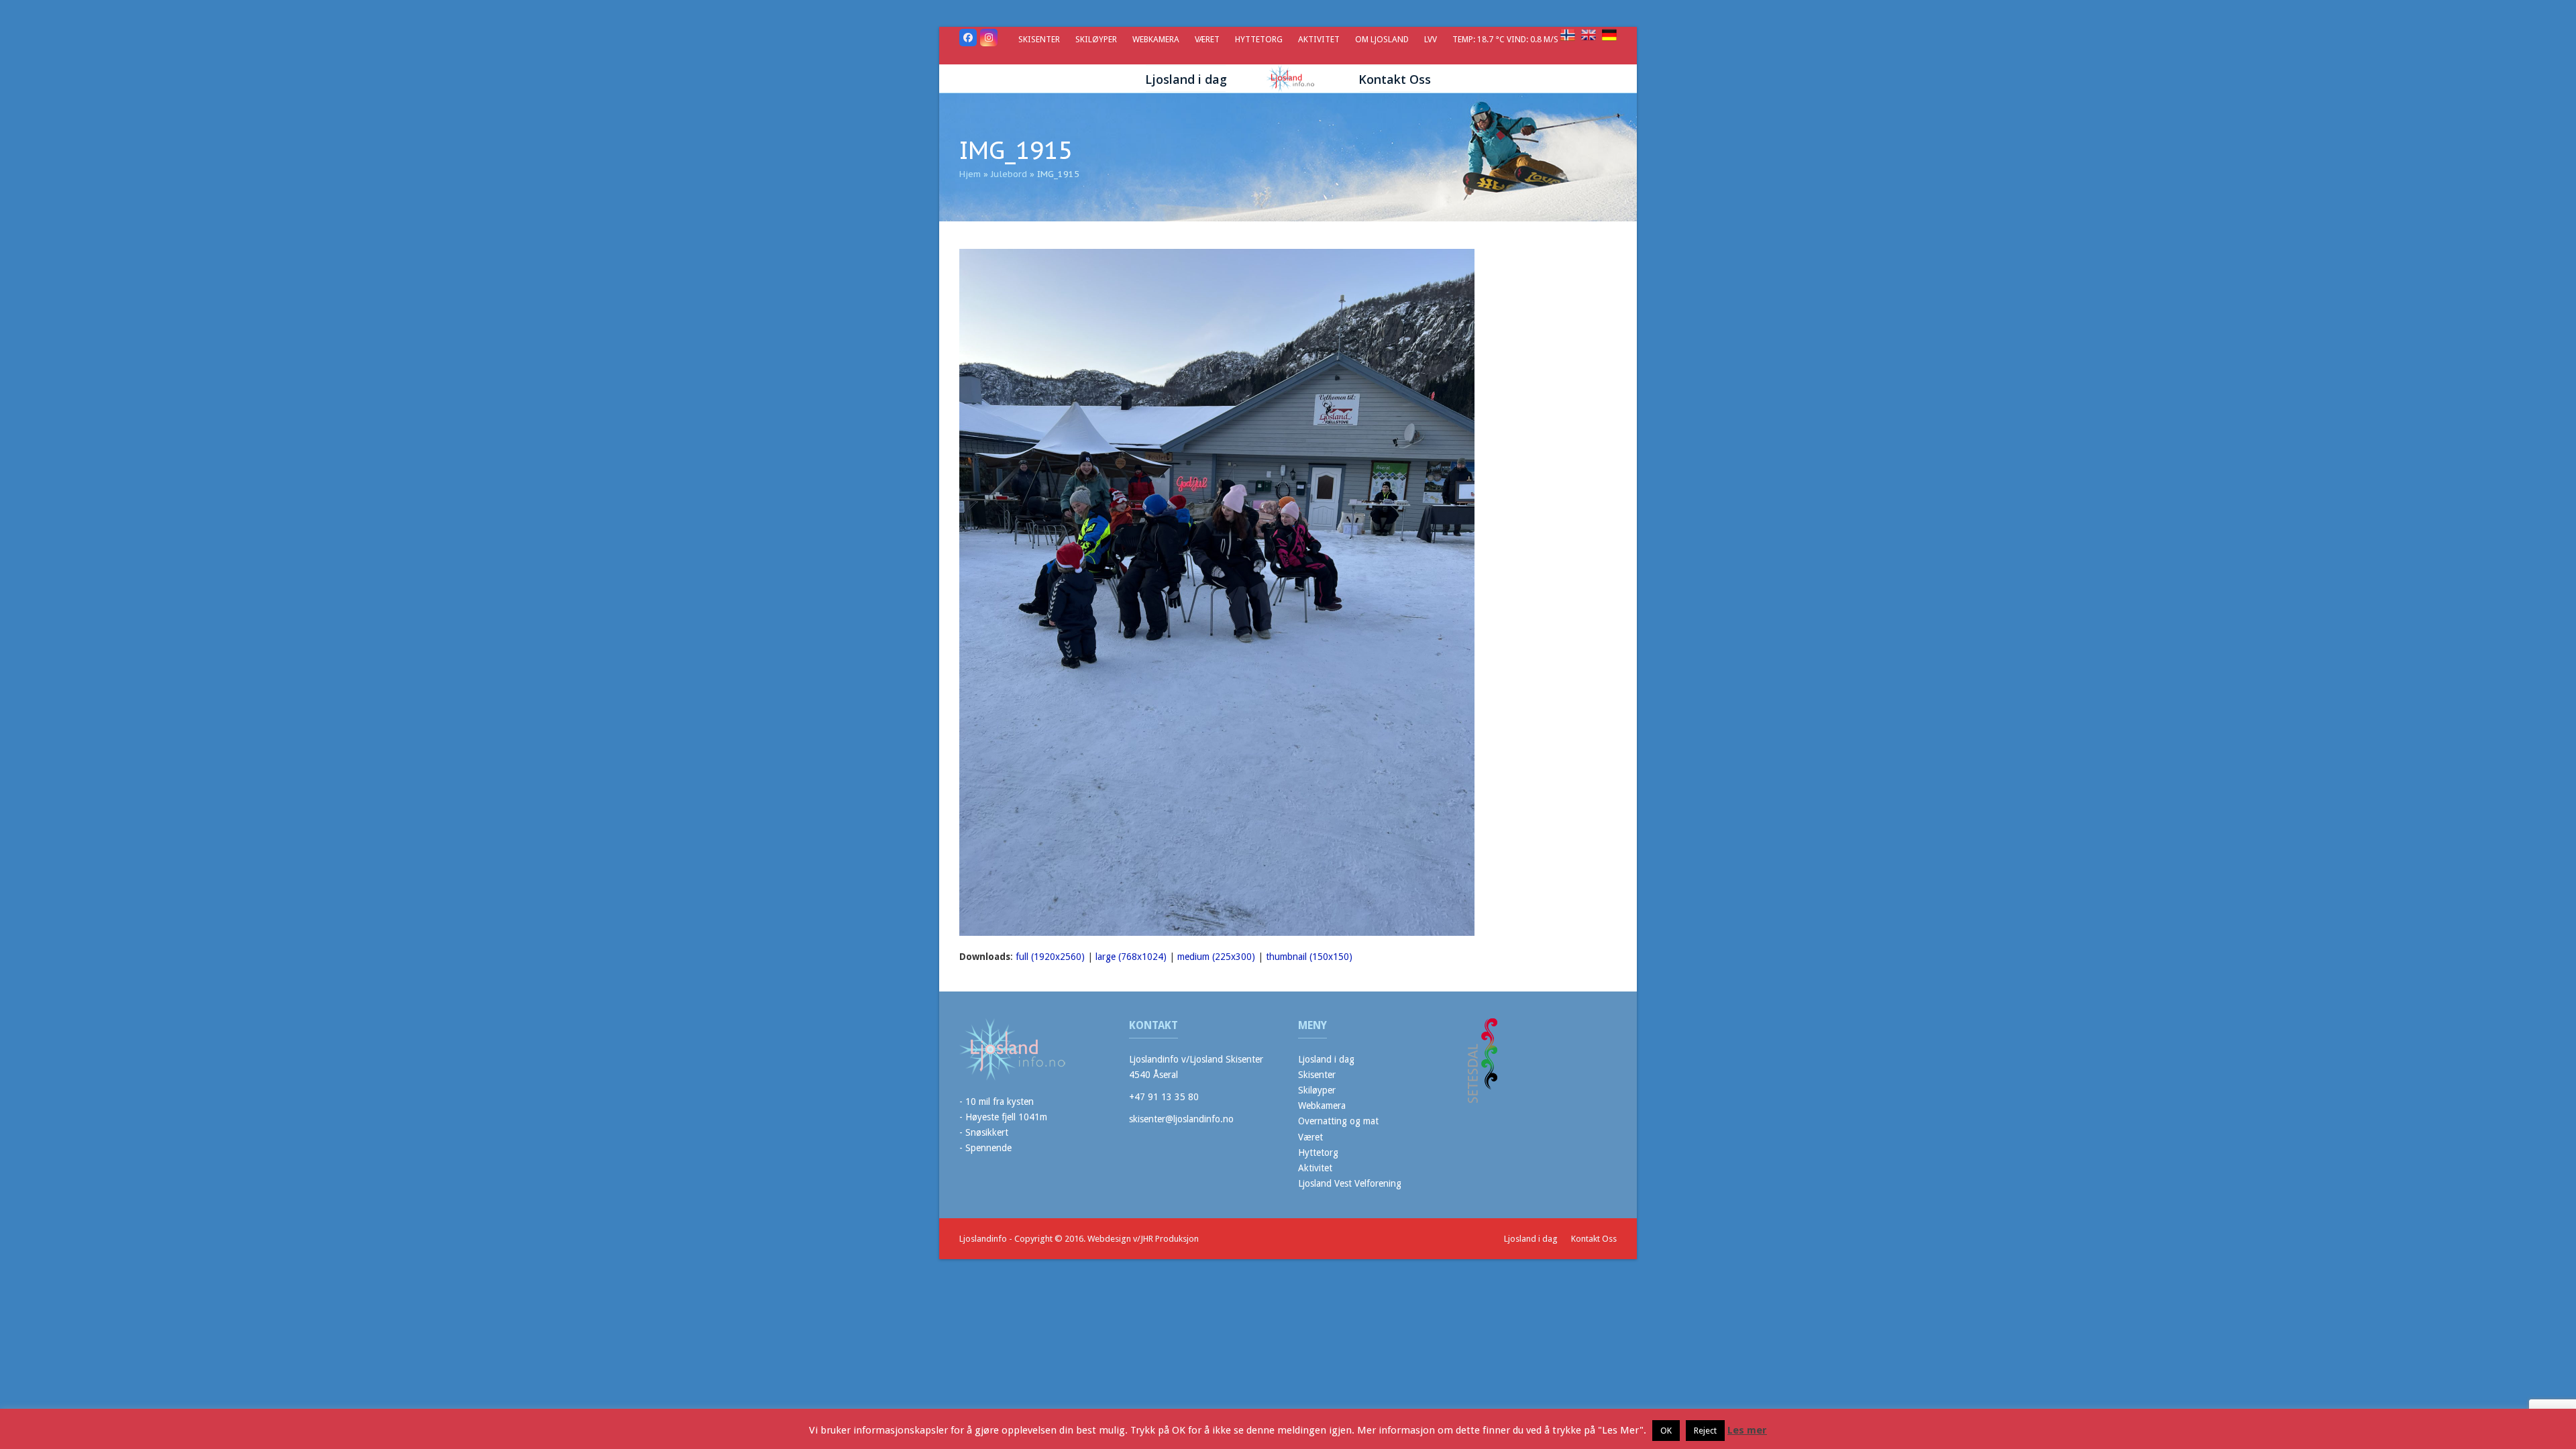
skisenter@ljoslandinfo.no (1181, 1119)
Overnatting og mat (1338, 1121)
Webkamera (1322, 1106)
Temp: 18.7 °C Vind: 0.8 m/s (1506, 39)
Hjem (970, 174)
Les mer (1747, 1430)
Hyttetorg (1318, 1152)
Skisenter (1317, 1075)
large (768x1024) (1131, 957)
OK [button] (1666, 1431)
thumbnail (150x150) (1309, 957)
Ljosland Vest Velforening (1350, 1183)
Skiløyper (1317, 1090)
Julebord (1009, 174)
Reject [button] (1705, 1431)
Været (1310, 1137)
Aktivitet (1315, 1168)
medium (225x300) (1216, 957)
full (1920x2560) (1050, 957)
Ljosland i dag (1326, 1059)
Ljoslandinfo (983, 1239)
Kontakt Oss (1594, 1239)
